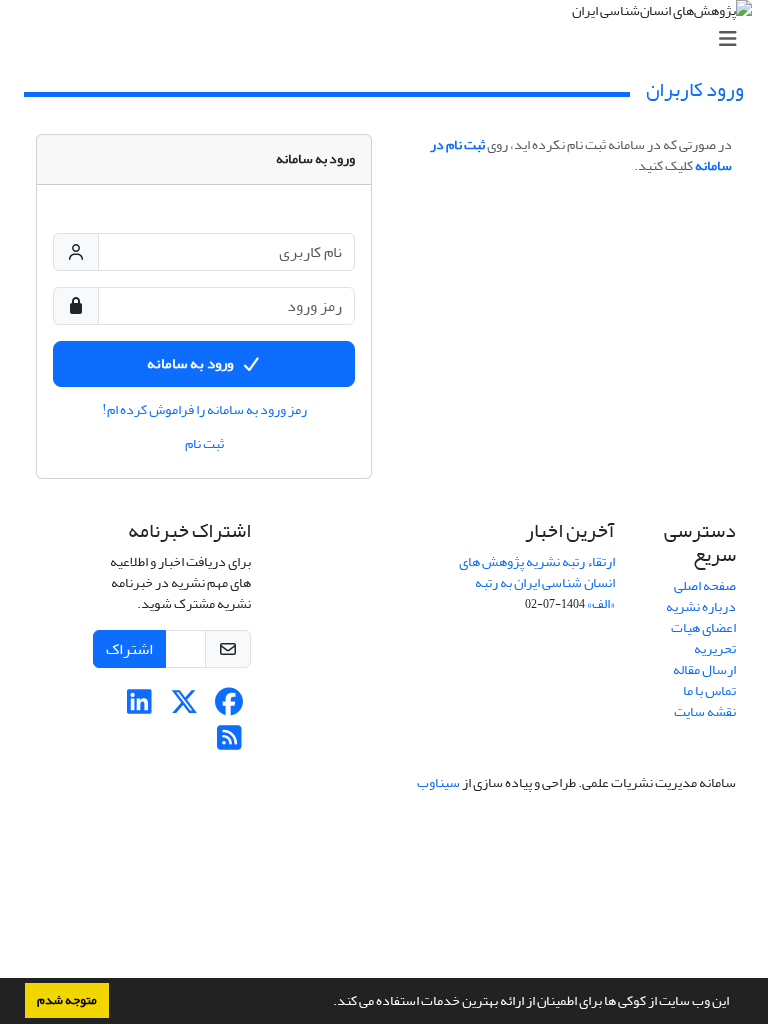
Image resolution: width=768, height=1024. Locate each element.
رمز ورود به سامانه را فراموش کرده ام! (204, 410)
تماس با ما (709, 690)
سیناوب (438, 782)
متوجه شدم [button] (67, 1000)
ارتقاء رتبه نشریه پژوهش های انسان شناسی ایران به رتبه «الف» (537, 582)
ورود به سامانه (190, 363)
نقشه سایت (705, 711)
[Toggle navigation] (390, 39)
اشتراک (129, 649)
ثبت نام (204, 444)
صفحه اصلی (705, 585)
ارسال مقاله (704, 669)
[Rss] (229, 743)
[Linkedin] (139, 707)
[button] (328, 1003)
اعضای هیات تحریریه (703, 638)
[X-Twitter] (184, 707)
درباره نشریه (701, 606)
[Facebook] (229, 707)
